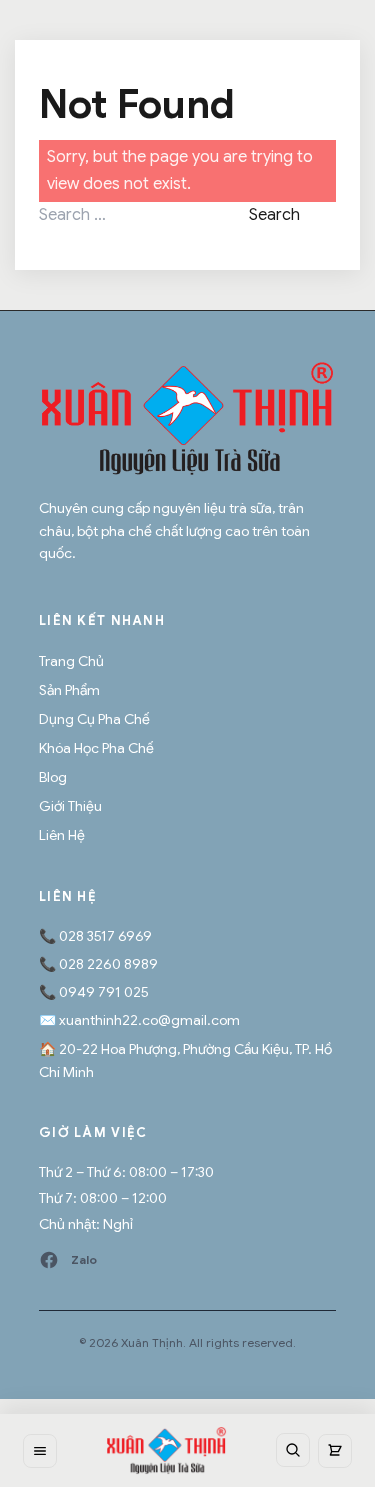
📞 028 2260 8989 (98, 964)
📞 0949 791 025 (94, 992)
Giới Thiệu (70, 806)
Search (274, 215)
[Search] (293, 1450)
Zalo (84, 1259)
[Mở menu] (40, 1451)
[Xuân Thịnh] (187, 418)
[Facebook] (49, 1260)
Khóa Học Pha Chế (96, 748)
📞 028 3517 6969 (95, 936)
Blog (53, 777)
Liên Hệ (62, 835)
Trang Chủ (71, 661)
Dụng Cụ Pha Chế (94, 719)
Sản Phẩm (69, 690)
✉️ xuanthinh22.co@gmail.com (139, 1020)
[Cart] (335, 1451)
